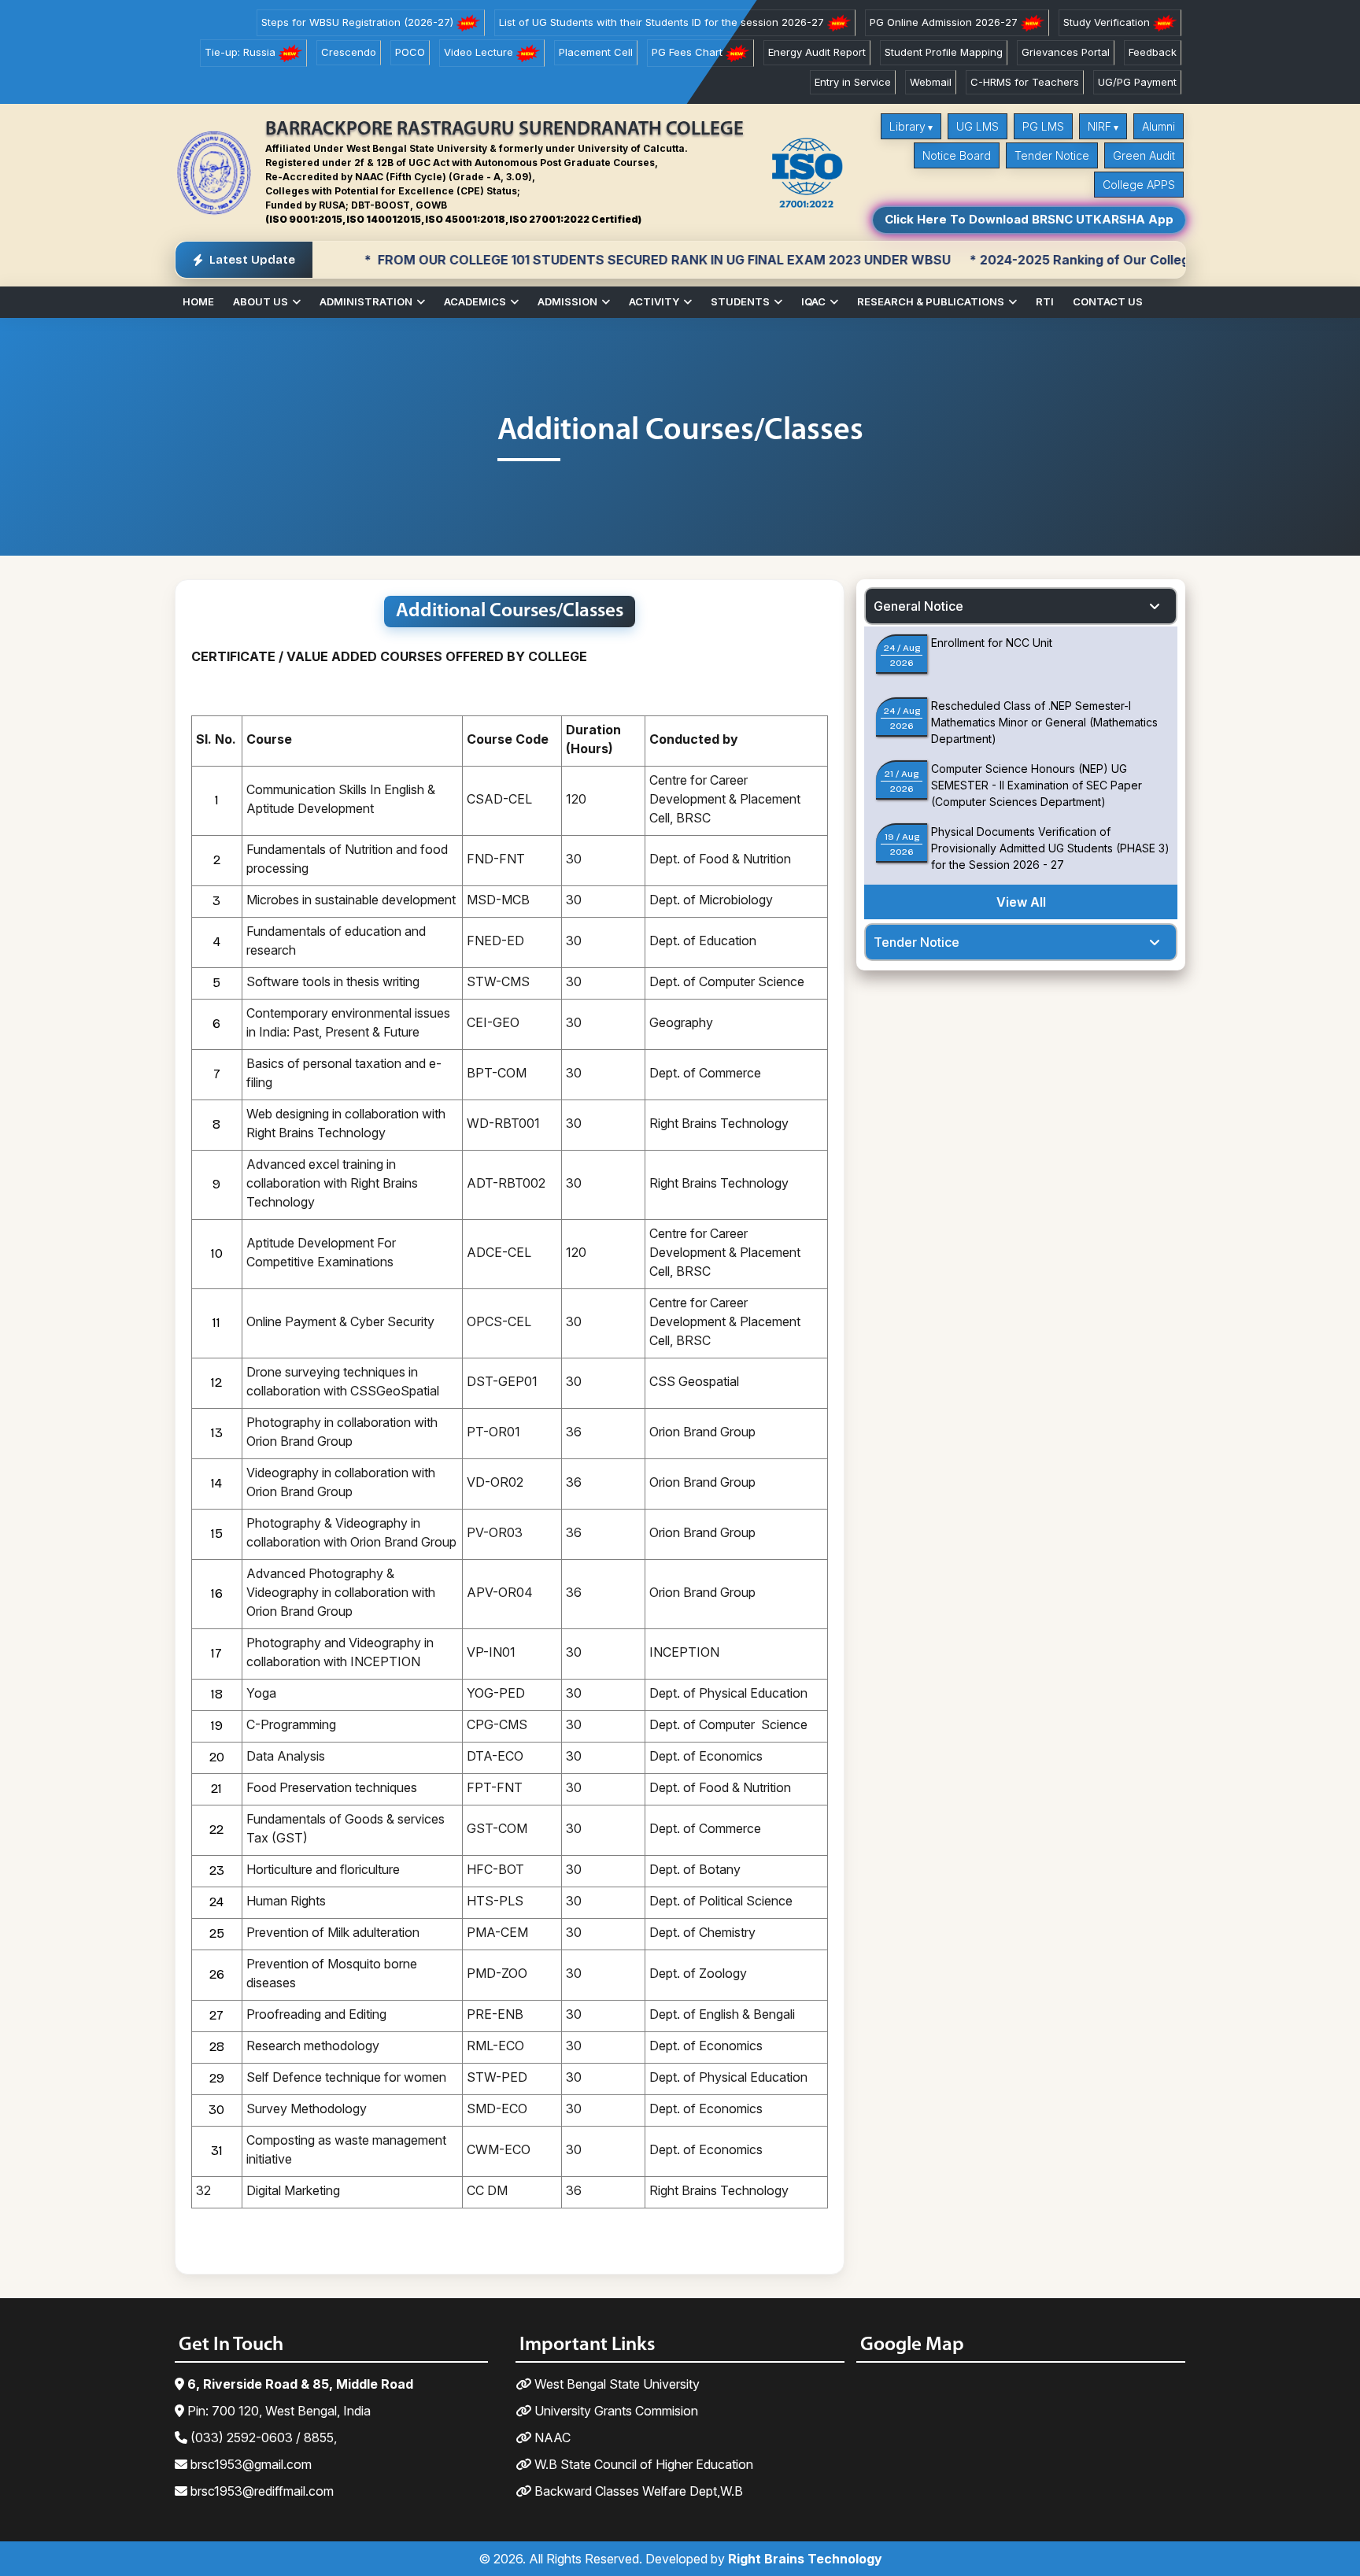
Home (198, 301)
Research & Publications (931, 301)
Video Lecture (480, 52)
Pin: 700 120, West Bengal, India (277, 2411)
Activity (654, 301)
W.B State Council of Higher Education (642, 2464)
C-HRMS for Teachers (1025, 82)
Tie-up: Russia (242, 52)
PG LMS (1043, 126)
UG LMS (978, 126)
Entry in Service (853, 82)
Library (907, 126)
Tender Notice (1052, 155)
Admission (567, 301)
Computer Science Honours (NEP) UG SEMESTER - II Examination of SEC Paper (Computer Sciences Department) (1037, 785)
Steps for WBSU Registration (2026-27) (359, 22)
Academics (475, 301)
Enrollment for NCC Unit (992, 643)
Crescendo (349, 52)
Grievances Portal (1066, 52)
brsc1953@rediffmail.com (261, 2491)
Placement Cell (596, 52)
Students (740, 301)
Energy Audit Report (817, 52)
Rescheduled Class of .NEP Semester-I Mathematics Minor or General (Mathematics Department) (1044, 722)
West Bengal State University (615, 2384)
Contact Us (1108, 301)
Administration (366, 301)
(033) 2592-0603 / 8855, (262, 2437)
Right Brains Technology (805, 2559)
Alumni (1159, 126)
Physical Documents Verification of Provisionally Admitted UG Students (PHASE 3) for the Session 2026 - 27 (1050, 848)
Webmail (931, 82)
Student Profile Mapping (944, 52)
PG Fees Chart (689, 52)
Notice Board (957, 155)
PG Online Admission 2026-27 (945, 22)
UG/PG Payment (1137, 82)
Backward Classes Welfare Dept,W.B (637, 2491)
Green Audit (1144, 155)
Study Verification (1108, 22)
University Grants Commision (615, 2411)
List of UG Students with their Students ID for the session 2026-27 (663, 22)
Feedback (1153, 52)
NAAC (551, 2437)
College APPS (1139, 185)
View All (1021, 902)
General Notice (918, 606)
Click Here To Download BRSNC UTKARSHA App (1029, 219)
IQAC (813, 301)
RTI (1045, 301)
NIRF (1099, 126)
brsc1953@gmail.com (249, 2464)
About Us (261, 301)
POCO (410, 52)
